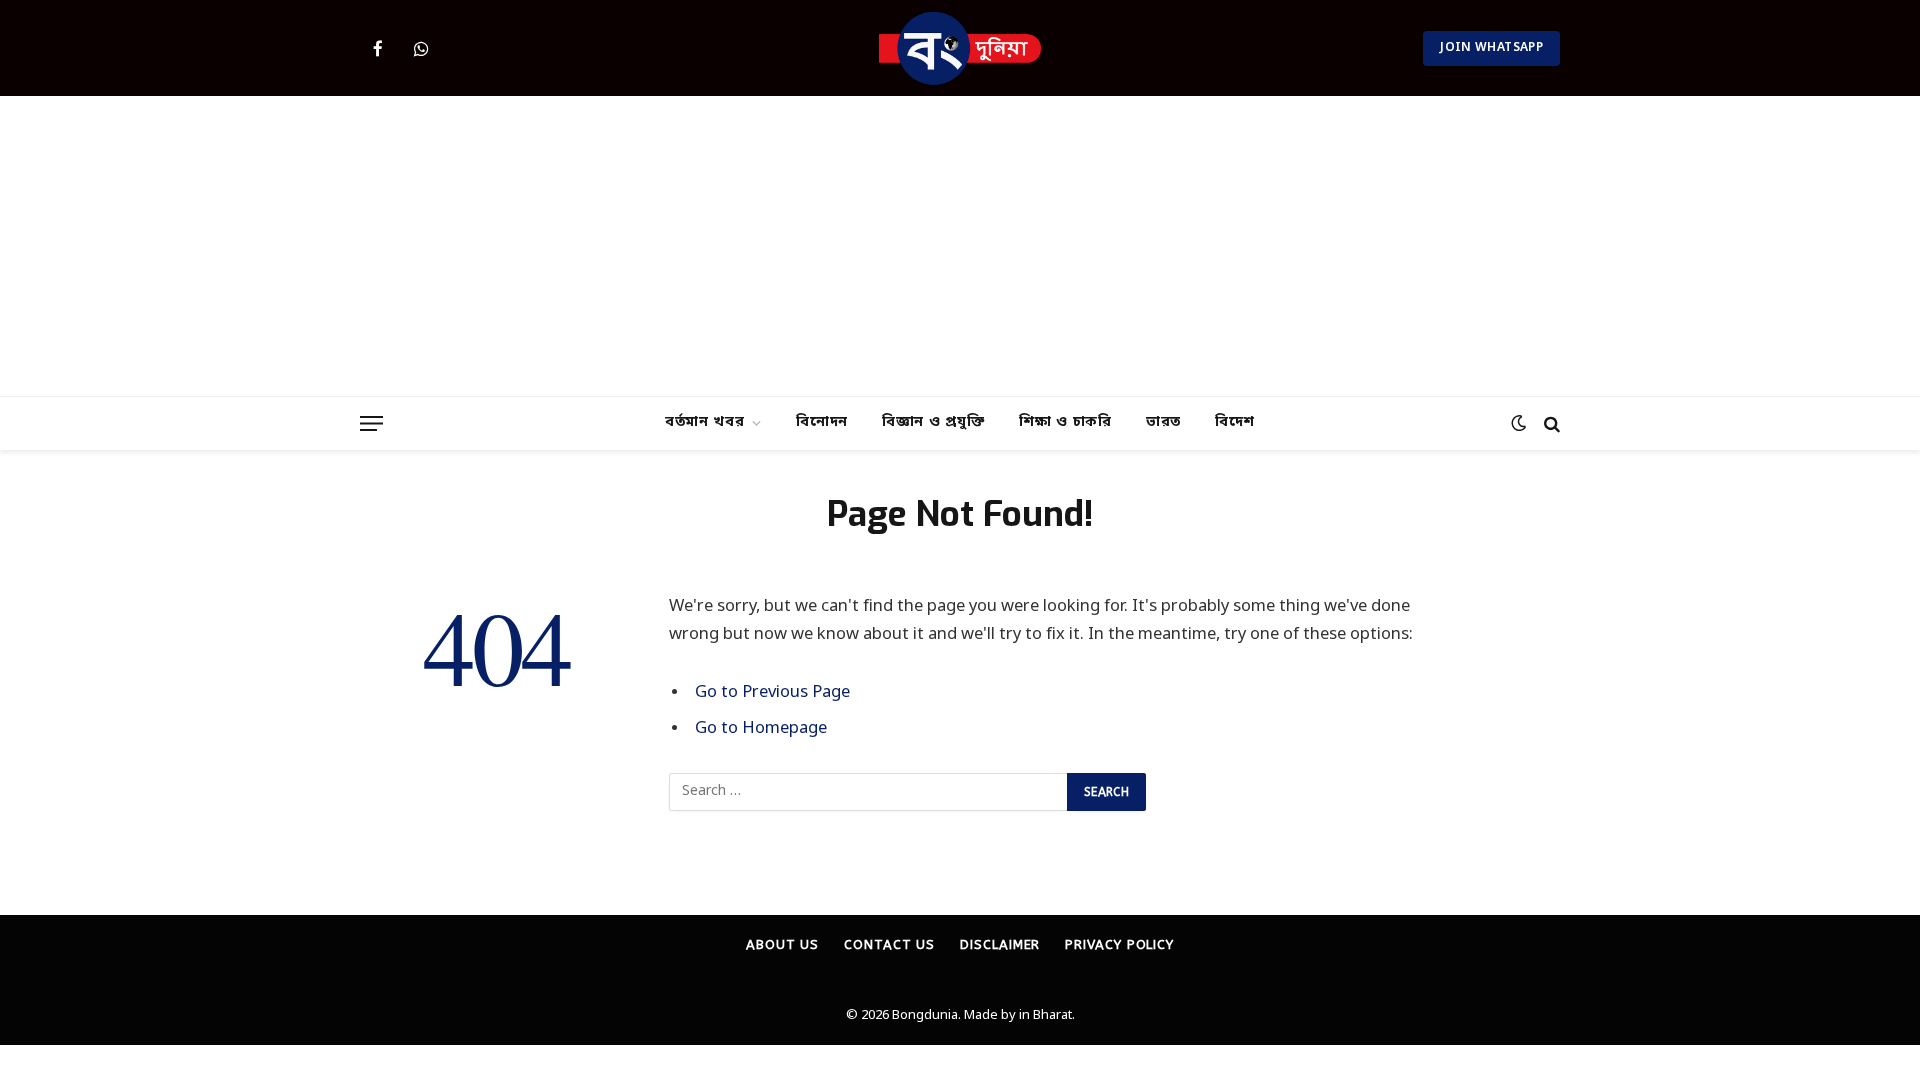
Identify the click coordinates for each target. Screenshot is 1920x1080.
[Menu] (371, 423)
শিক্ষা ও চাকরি (1065, 422)
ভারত (1163, 422)
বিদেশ (1235, 422)
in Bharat (1045, 1015)
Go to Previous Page (772, 693)
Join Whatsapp (1491, 48)
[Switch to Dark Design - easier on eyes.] (1518, 423)
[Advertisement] (960, 246)
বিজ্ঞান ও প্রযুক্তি (933, 422)
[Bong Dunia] (960, 48)
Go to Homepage (761, 729)
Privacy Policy (1119, 944)
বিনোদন (822, 422)
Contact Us (889, 944)
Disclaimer (1000, 944)
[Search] (1550, 423)
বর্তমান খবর (705, 422)
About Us (782, 944)
